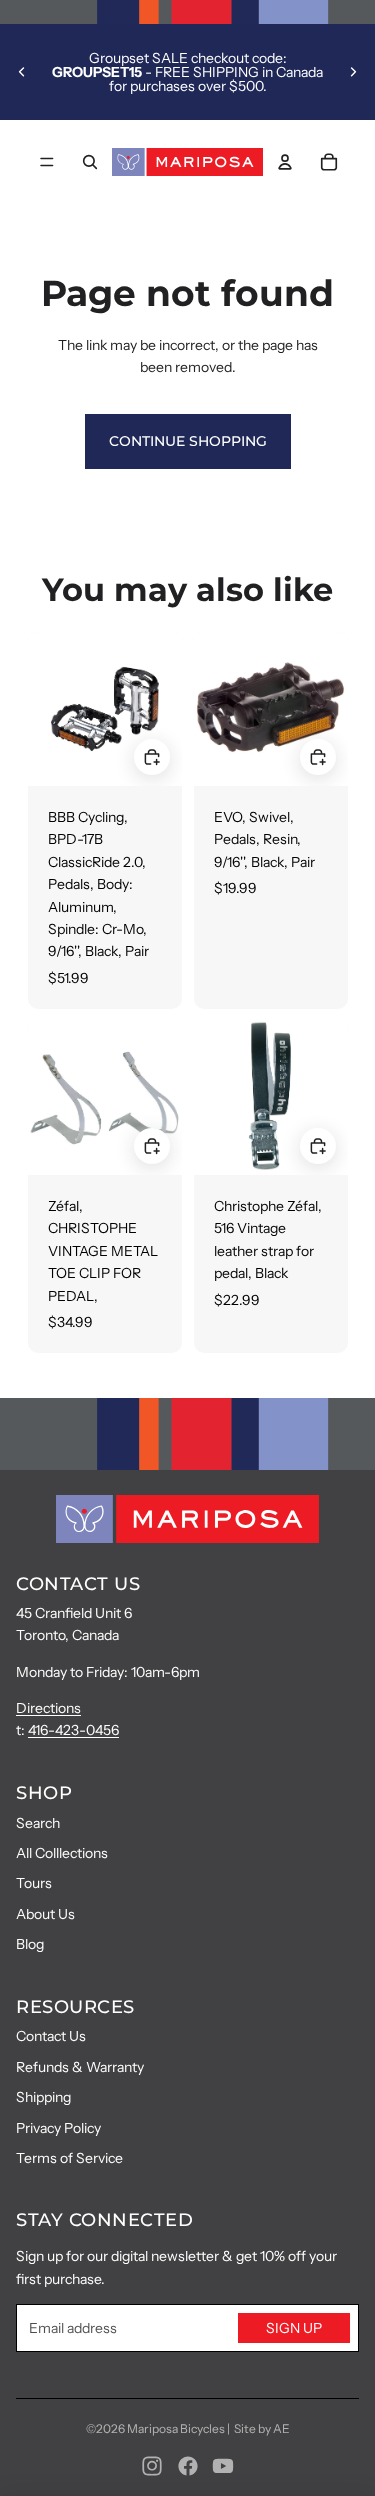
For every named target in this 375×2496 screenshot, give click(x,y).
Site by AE (262, 2428)
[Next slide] (353, 72)
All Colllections (62, 1853)
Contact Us (51, 2036)
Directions (48, 1708)
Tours (34, 1883)
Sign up (294, 2328)
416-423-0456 (73, 1730)
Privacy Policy (58, 2128)
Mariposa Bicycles (176, 2428)
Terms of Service (69, 2158)
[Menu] (47, 162)
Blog (30, 1944)
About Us (45, 1914)
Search (38, 1823)
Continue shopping (188, 441)
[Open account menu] (285, 162)
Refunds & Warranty (80, 2067)
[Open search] (90, 162)
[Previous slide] (22, 72)
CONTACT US (78, 1584)
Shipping (43, 2097)
